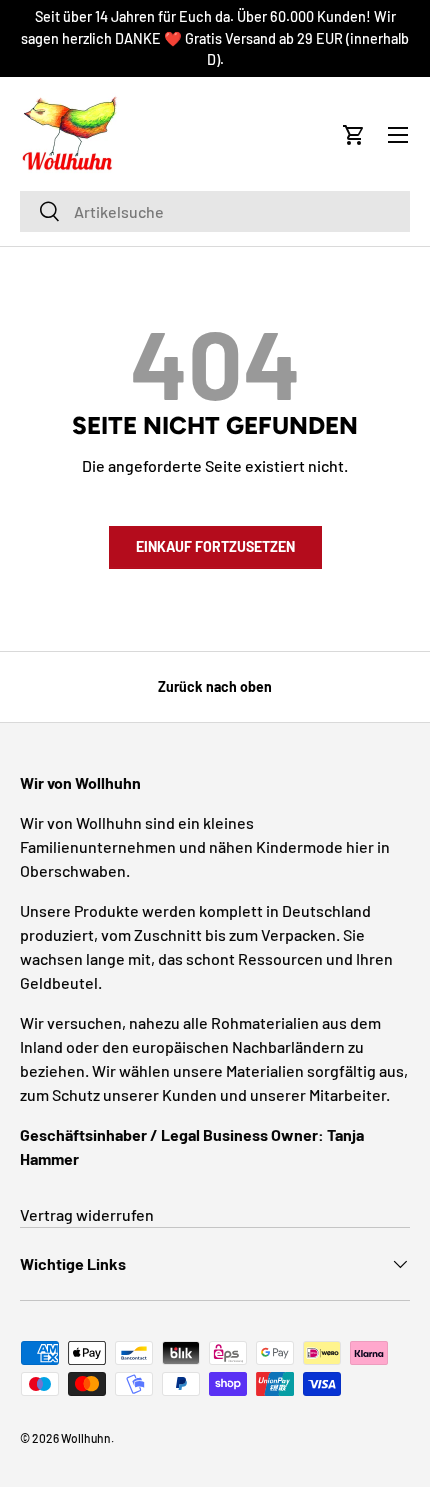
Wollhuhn (86, 1438)
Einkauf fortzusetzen (215, 546)
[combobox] (215, 211)
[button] (354, 135)
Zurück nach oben (215, 686)
